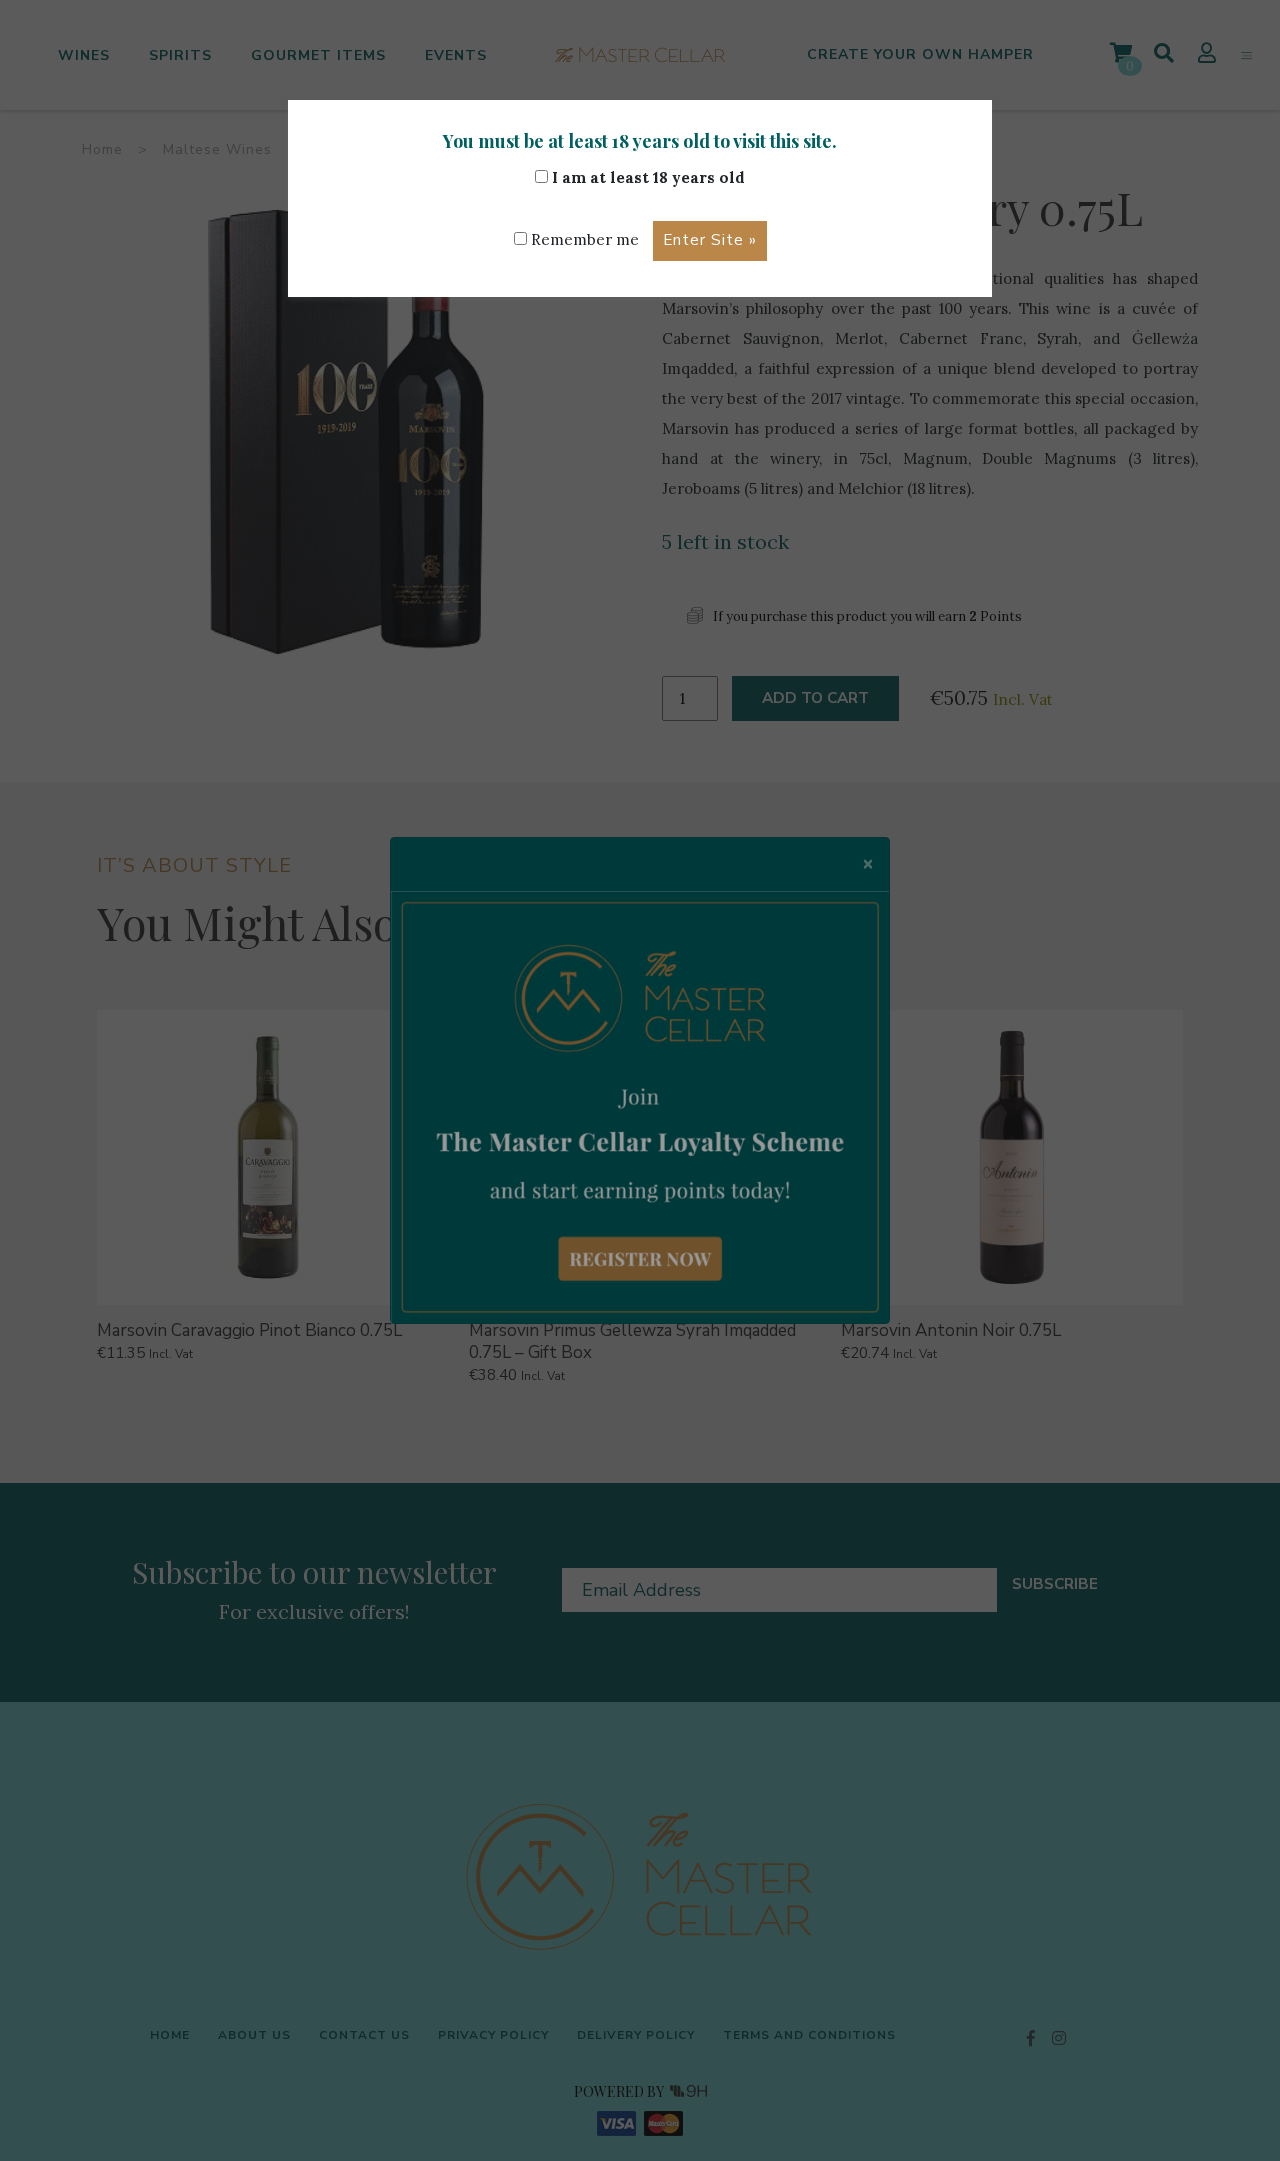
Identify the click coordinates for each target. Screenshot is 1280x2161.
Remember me (583, 239)
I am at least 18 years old (646, 177)
